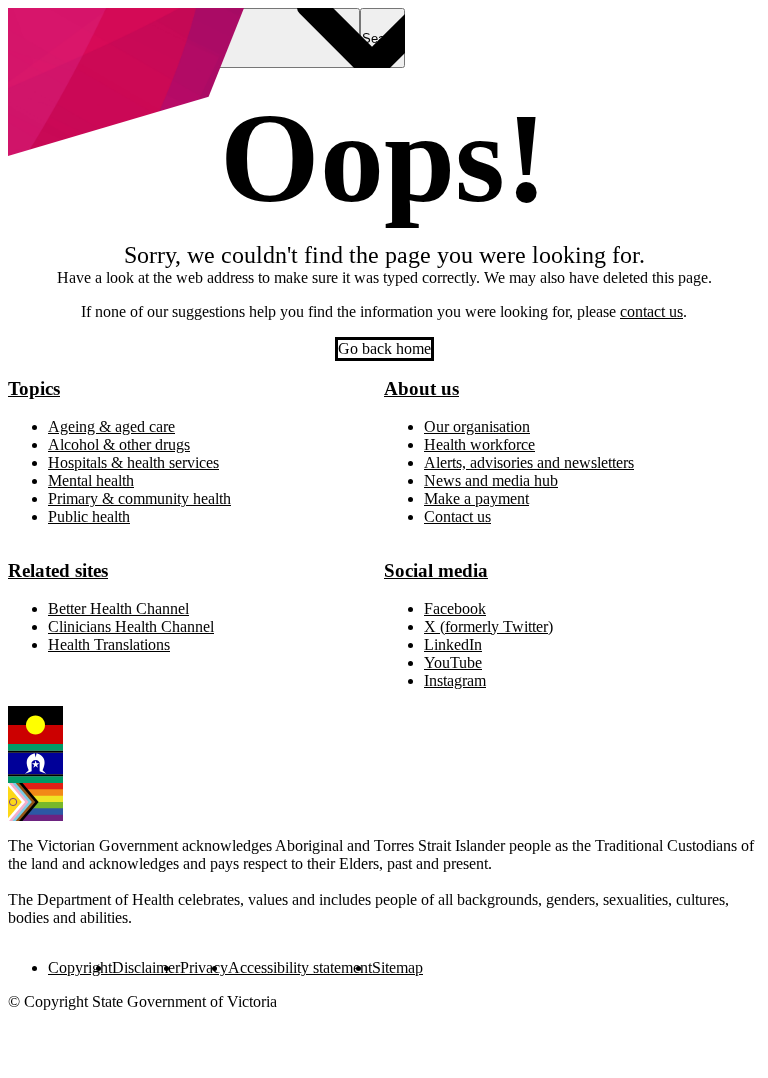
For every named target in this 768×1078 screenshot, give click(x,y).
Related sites (58, 570)
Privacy (204, 967)
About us (421, 388)
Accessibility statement (300, 967)
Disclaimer (146, 967)
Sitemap (397, 967)
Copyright (80, 967)
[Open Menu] (274, 38)
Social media (436, 570)
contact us (651, 311)
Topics (34, 388)
